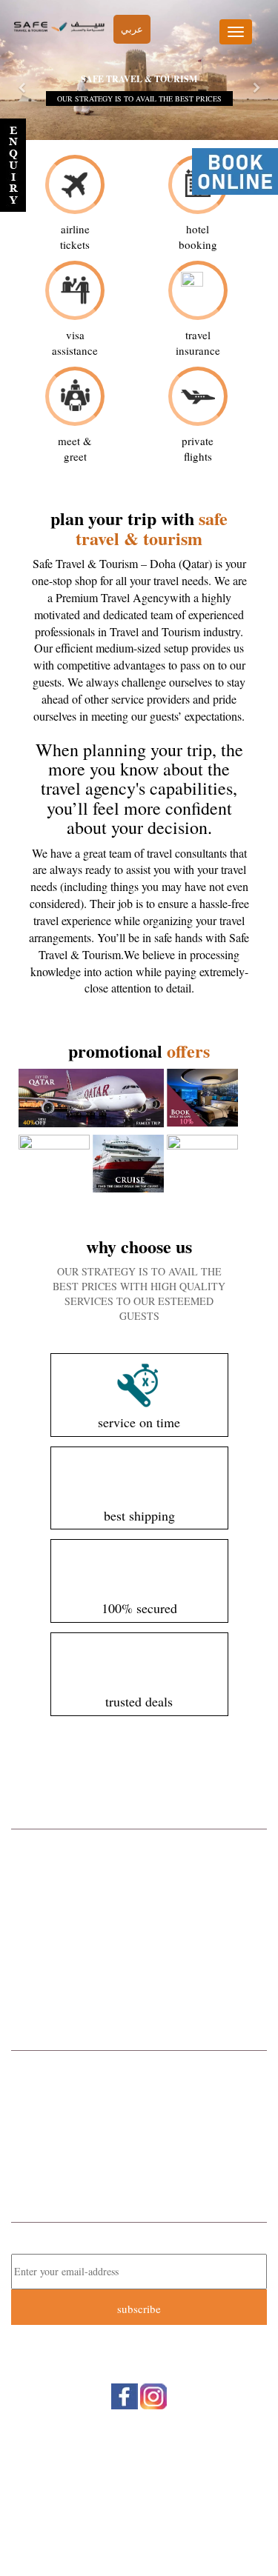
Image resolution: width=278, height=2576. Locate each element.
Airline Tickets (139, 1864)
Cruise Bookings (139, 1903)
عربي (132, 29)
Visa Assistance (139, 2001)
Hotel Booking (139, 1883)
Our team (137, 2479)
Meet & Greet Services (139, 1962)
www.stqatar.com (152, 2177)
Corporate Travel (139, 1844)
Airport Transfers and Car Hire (139, 1943)
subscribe (139, 2309)
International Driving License (139, 1981)
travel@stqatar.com (155, 2161)
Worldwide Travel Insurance (139, 1923)
